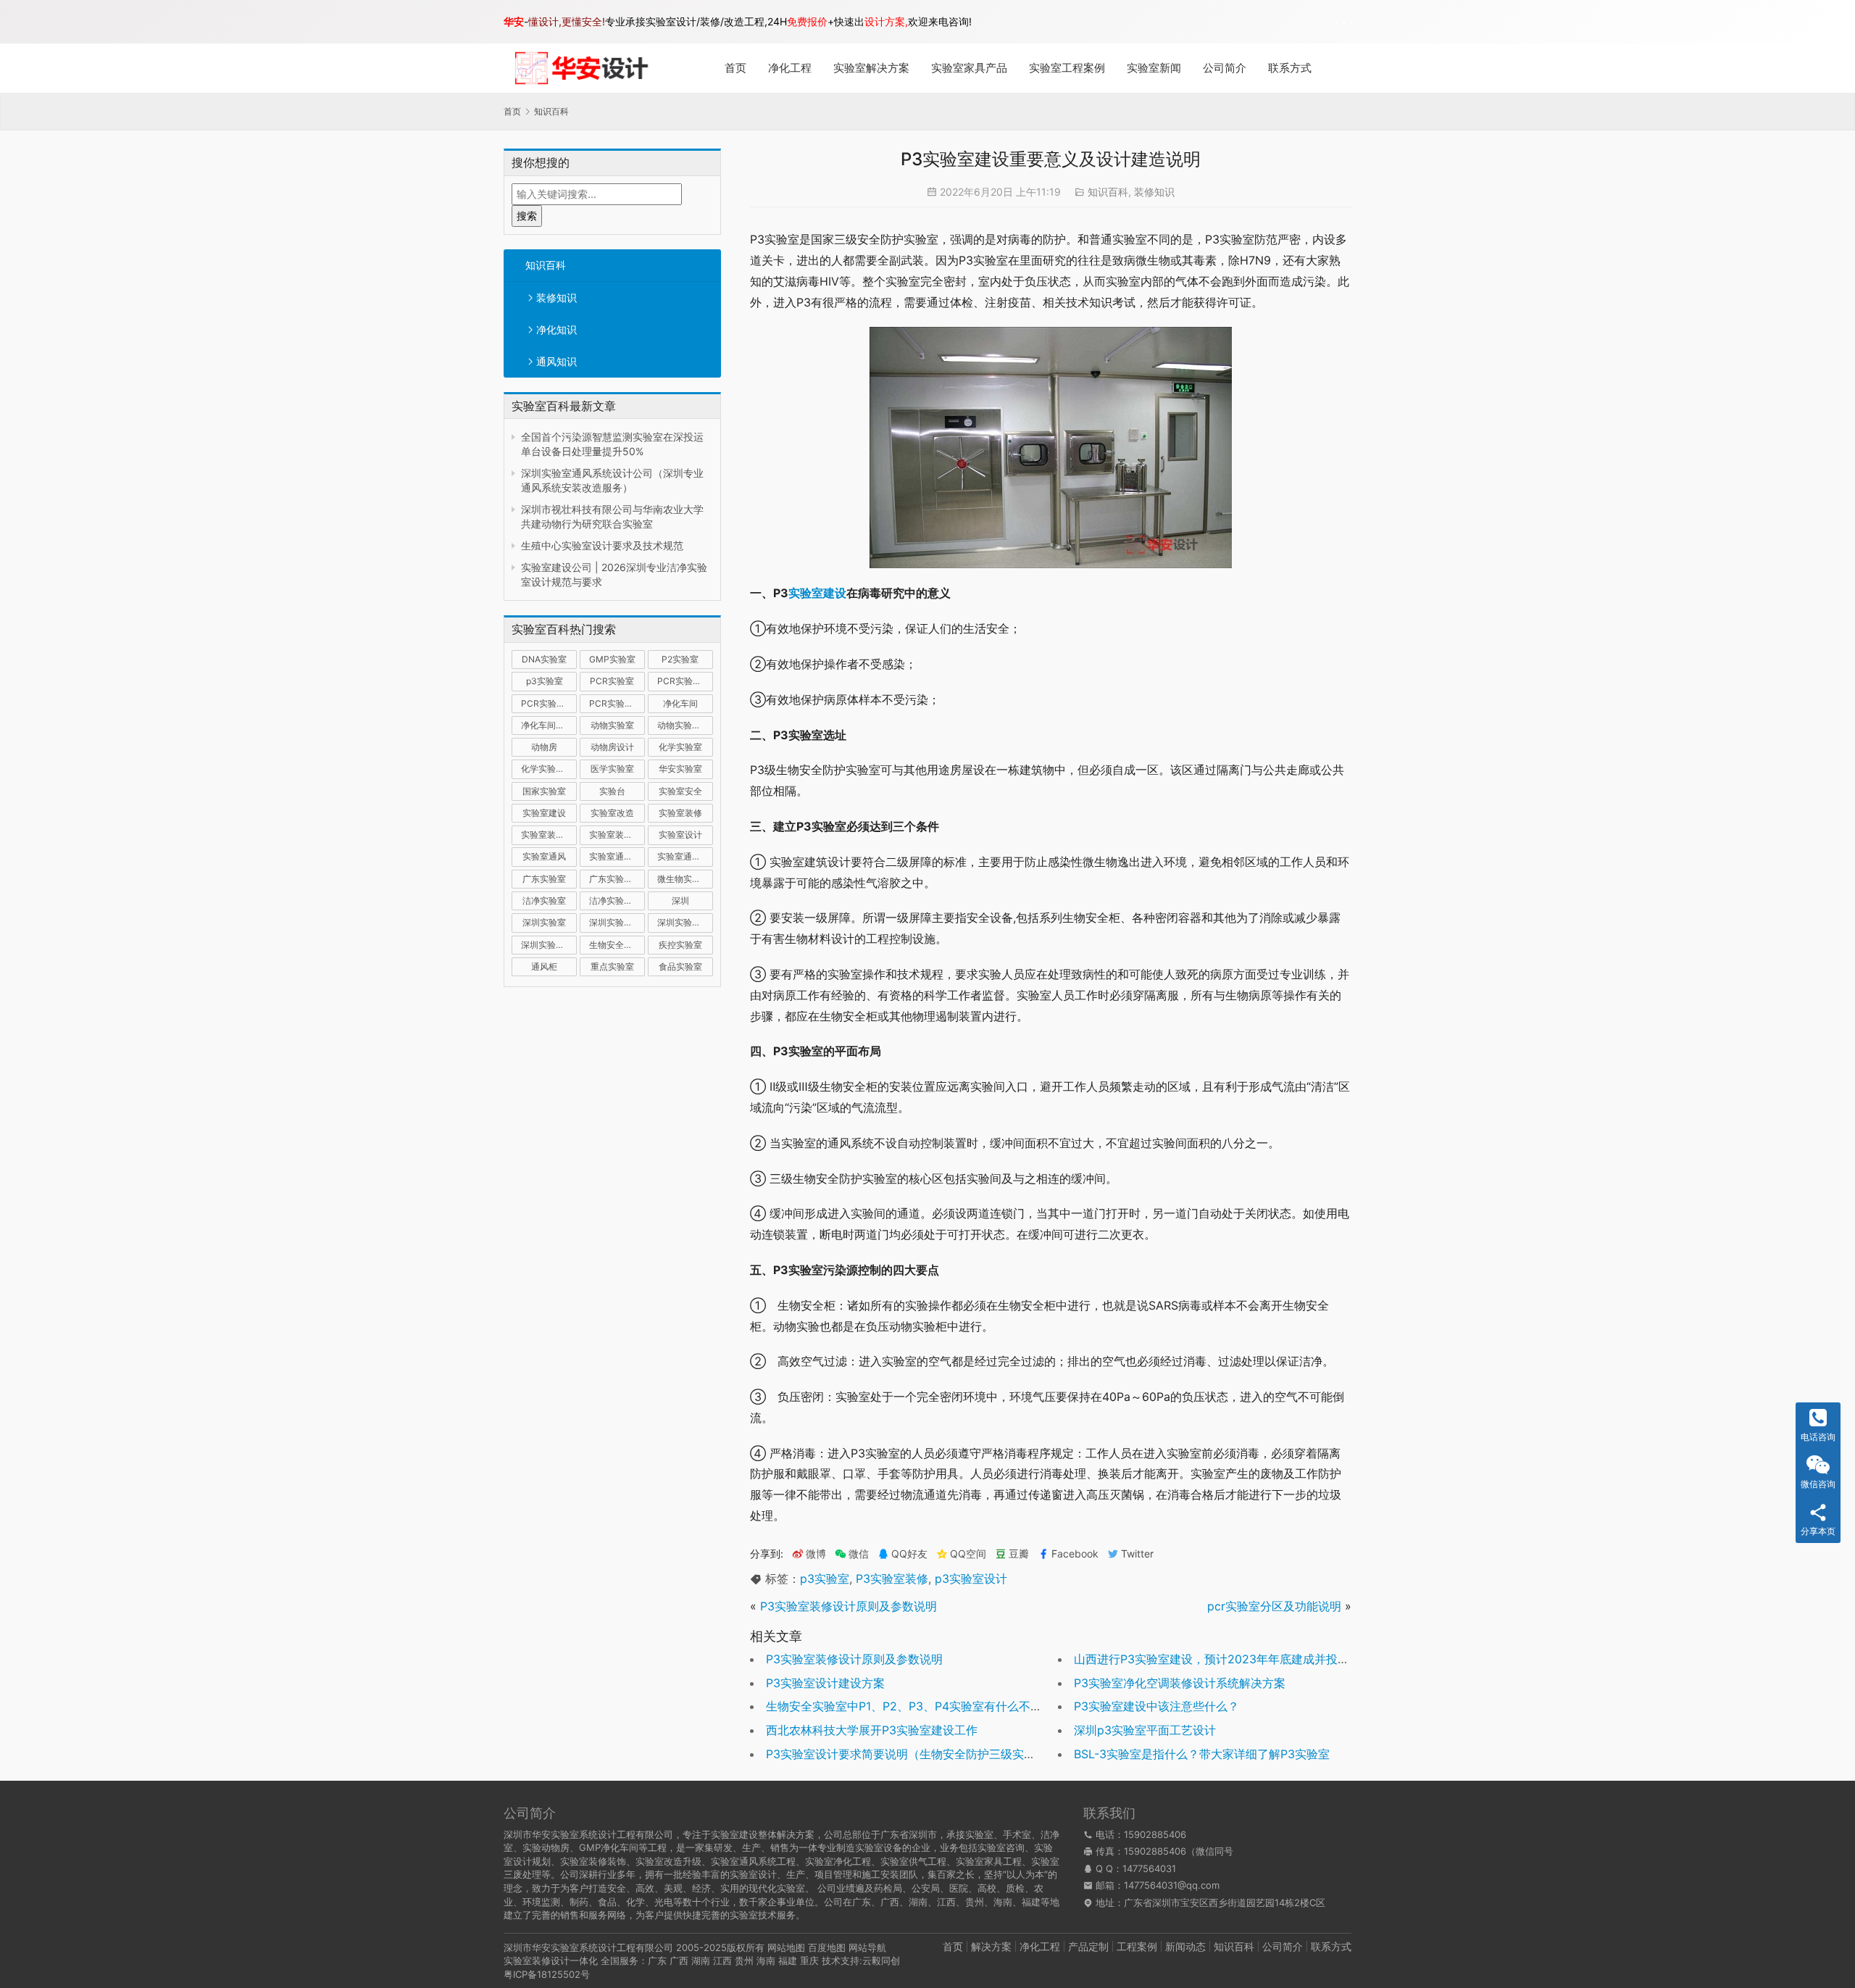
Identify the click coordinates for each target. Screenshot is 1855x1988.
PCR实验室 (612, 681)
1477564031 (1149, 1868)
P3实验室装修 (892, 1579)
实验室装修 (680, 813)
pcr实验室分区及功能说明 (1274, 1606)
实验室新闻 (1154, 68)
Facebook (1075, 1554)
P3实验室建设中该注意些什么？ (1156, 1706)
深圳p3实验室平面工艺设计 (1145, 1730)
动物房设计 (612, 747)
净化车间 (680, 703)
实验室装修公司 (549, 835)
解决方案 (991, 1946)
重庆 (809, 1960)
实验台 (612, 791)
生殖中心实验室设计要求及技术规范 (602, 545)
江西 (722, 1960)
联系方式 (1290, 68)
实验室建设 (544, 813)
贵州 (744, 1960)
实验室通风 (544, 856)
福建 (788, 1960)
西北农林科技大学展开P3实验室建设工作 (872, 1730)
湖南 (701, 1960)
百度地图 (827, 1947)
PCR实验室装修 (549, 703)
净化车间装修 (547, 725)
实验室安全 (680, 791)
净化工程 (790, 68)
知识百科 (546, 265)
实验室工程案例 (1067, 68)
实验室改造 (612, 813)
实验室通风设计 (685, 856)
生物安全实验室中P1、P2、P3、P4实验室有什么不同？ (910, 1706)
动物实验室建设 (685, 725)
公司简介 (1225, 68)
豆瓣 (1019, 1554)
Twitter (1137, 1554)
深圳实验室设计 (549, 945)
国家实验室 (544, 791)
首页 (735, 68)
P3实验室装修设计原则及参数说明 (849, 1606)
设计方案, (886, 21)
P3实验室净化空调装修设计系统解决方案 (1180, 1683)
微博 (816, 1554)
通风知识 (556, 361)
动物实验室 (612, 725)
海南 (766, 1960)
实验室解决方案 (871, 68)
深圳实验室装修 (685, 922)
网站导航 (867, 1947)
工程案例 (1137, 1946)
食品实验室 (680, 966)
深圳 (680, 901)
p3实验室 (545, 681)
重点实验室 (612, 966)
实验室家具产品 (969, 68)
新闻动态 (1185, 1946)
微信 (852, 1554)
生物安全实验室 (617, 945)
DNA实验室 (544, 659)
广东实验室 (544, 879)
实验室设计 (680, 835)
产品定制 (1088, 1946)
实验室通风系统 (617, 856)
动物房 (544, 747)
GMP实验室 (612, 659)
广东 (657, 1960)
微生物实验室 (683, 879)
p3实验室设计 (971, 1579)
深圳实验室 (544, 922)
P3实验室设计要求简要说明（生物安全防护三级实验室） (912, 1754)
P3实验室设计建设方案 (825, 1683)
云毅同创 (881, 1960)
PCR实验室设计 (617, 703)
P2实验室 (680, 659)
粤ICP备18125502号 (547, 1974)
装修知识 (556, 298)
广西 (679, 1960)
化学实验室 (680, 747)
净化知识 (556, 329)
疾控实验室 (680, 945)
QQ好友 (909, 1554)
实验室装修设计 (617, 835)
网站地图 (786, 1947)
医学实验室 (612, 769)
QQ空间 (968, 1554)
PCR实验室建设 (685, 681)
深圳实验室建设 (617, 922)
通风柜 (544, 966)
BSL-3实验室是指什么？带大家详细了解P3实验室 (1202, 1754)
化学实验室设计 (549, 769)
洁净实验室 (544, 901)
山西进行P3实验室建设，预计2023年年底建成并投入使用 (1223, 1659)
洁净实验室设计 (617, 901)
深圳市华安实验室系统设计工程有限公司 (588, 1947)
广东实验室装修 (617, 879)
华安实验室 (680, 769)
